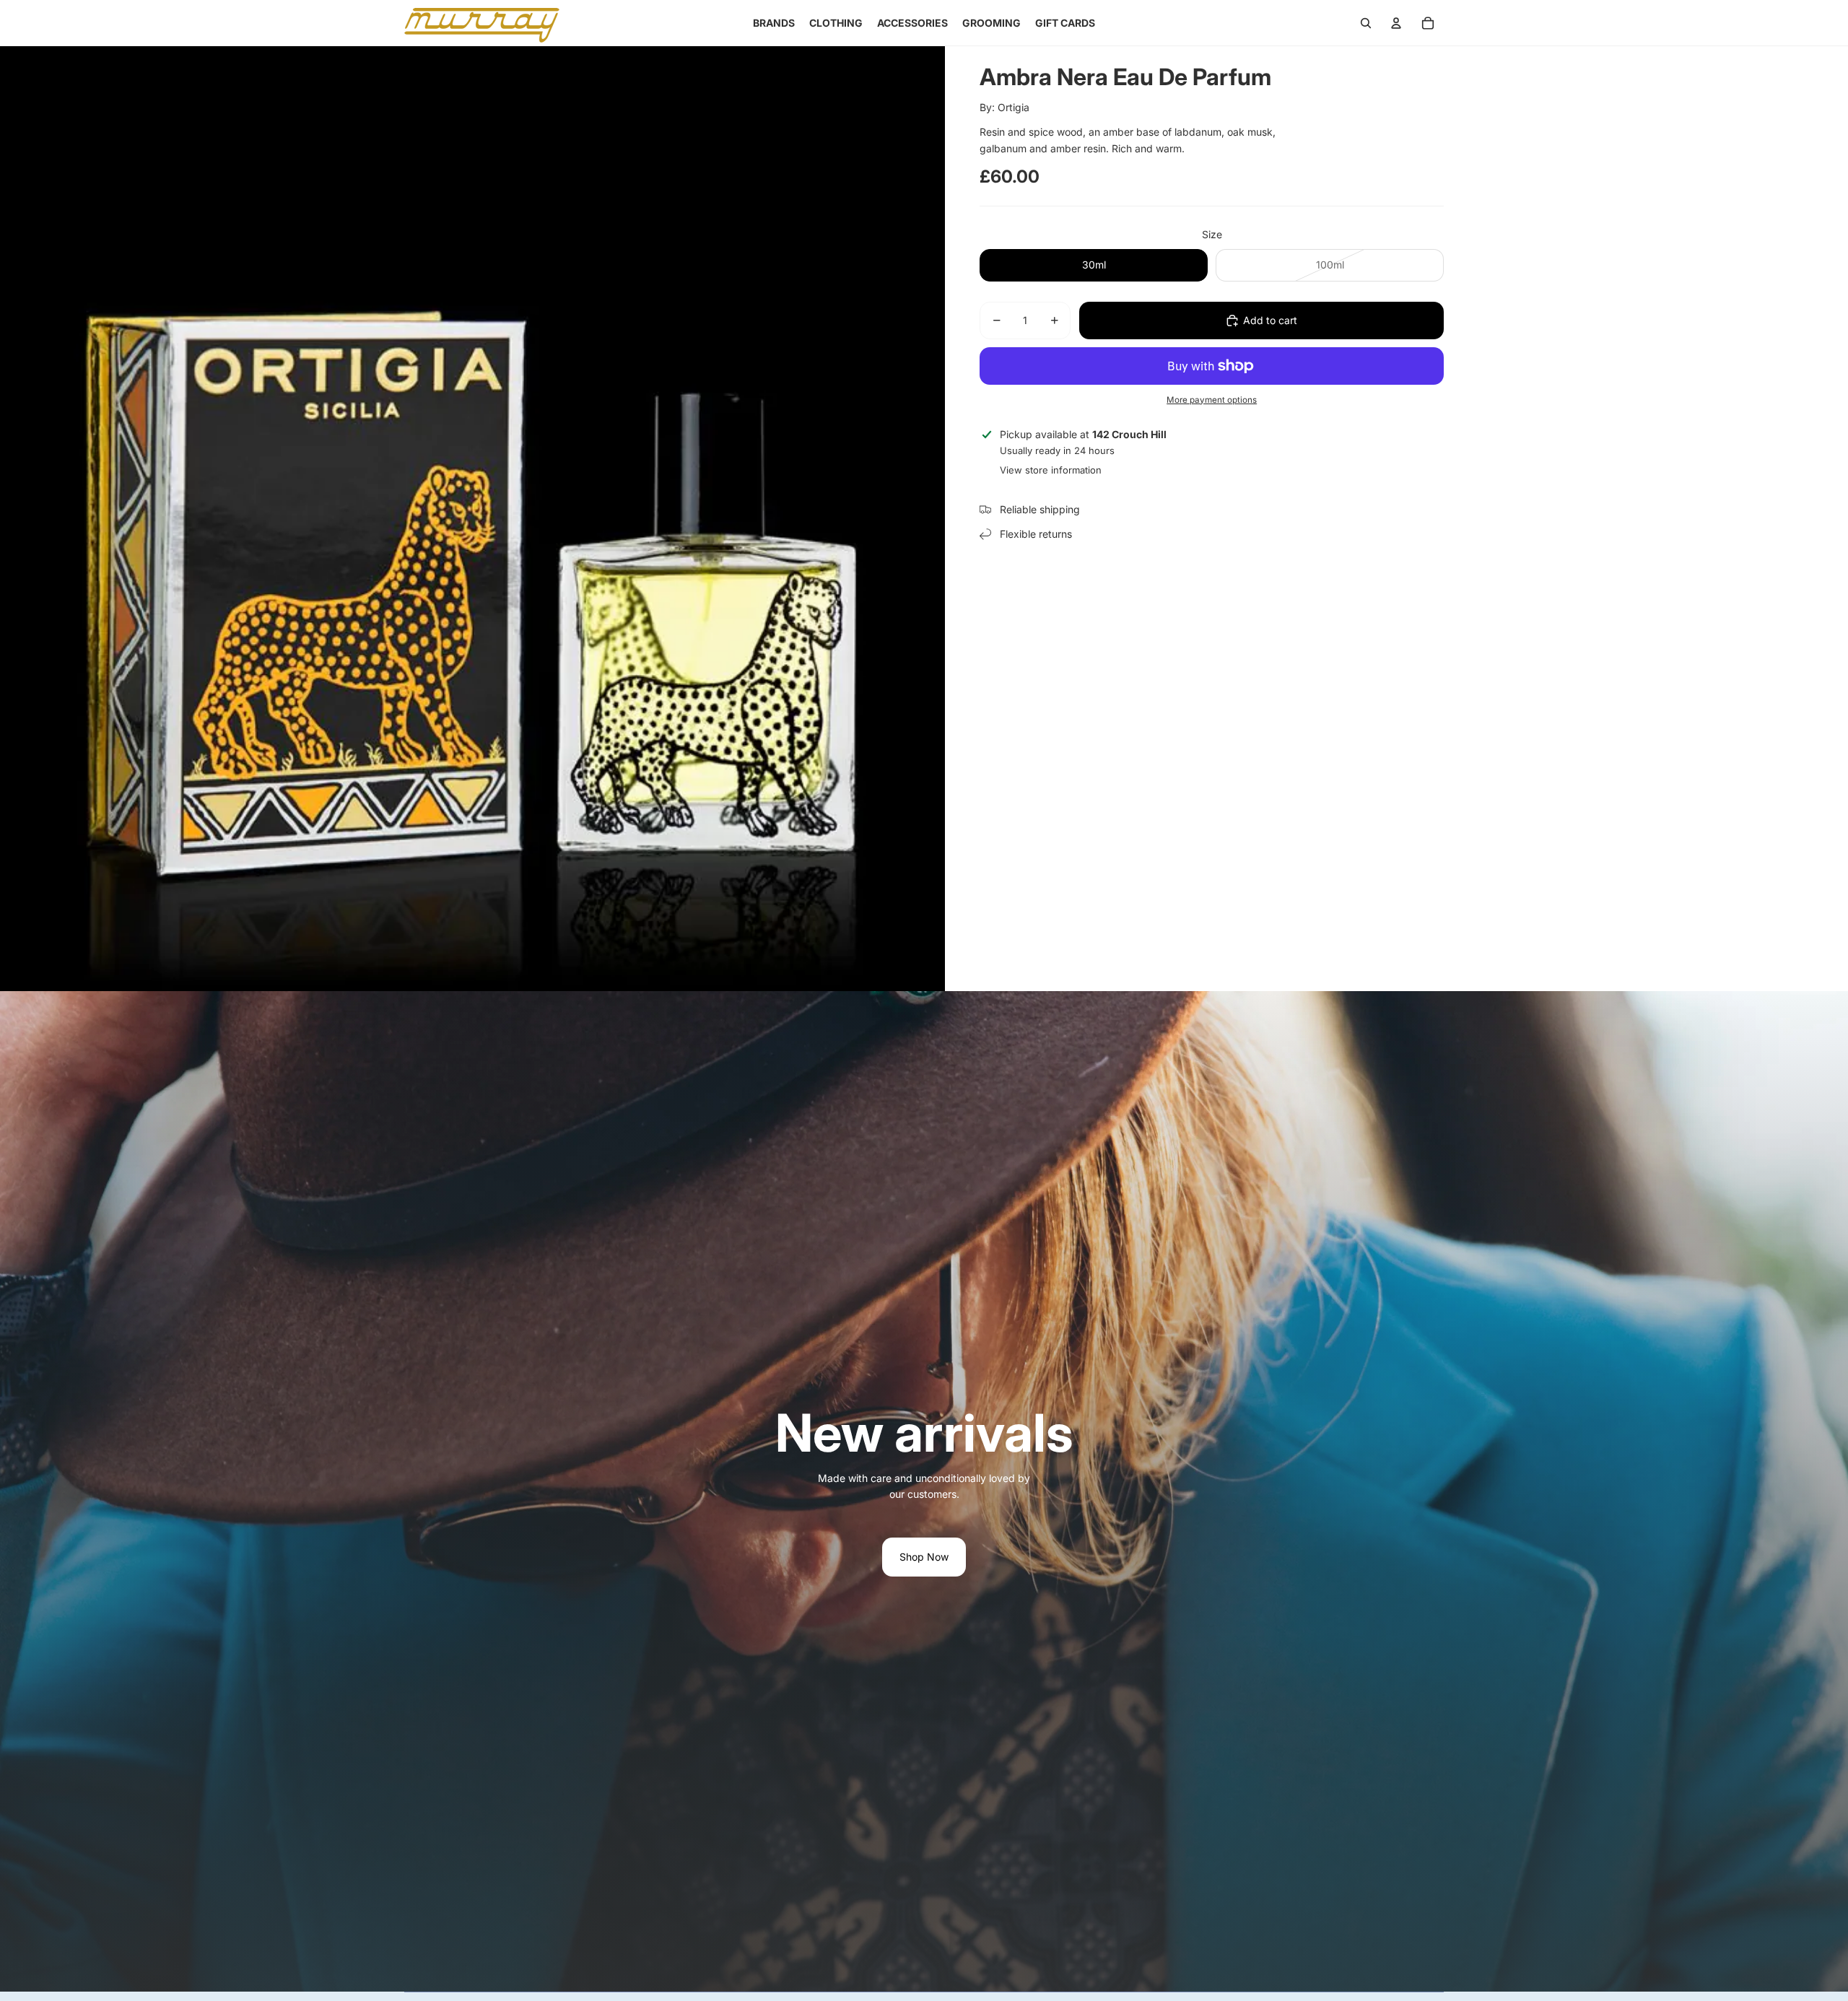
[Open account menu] (1396, 23)
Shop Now (924, 1557)
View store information (1051, 470)
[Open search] (1366, 23)
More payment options (1212, 400)
